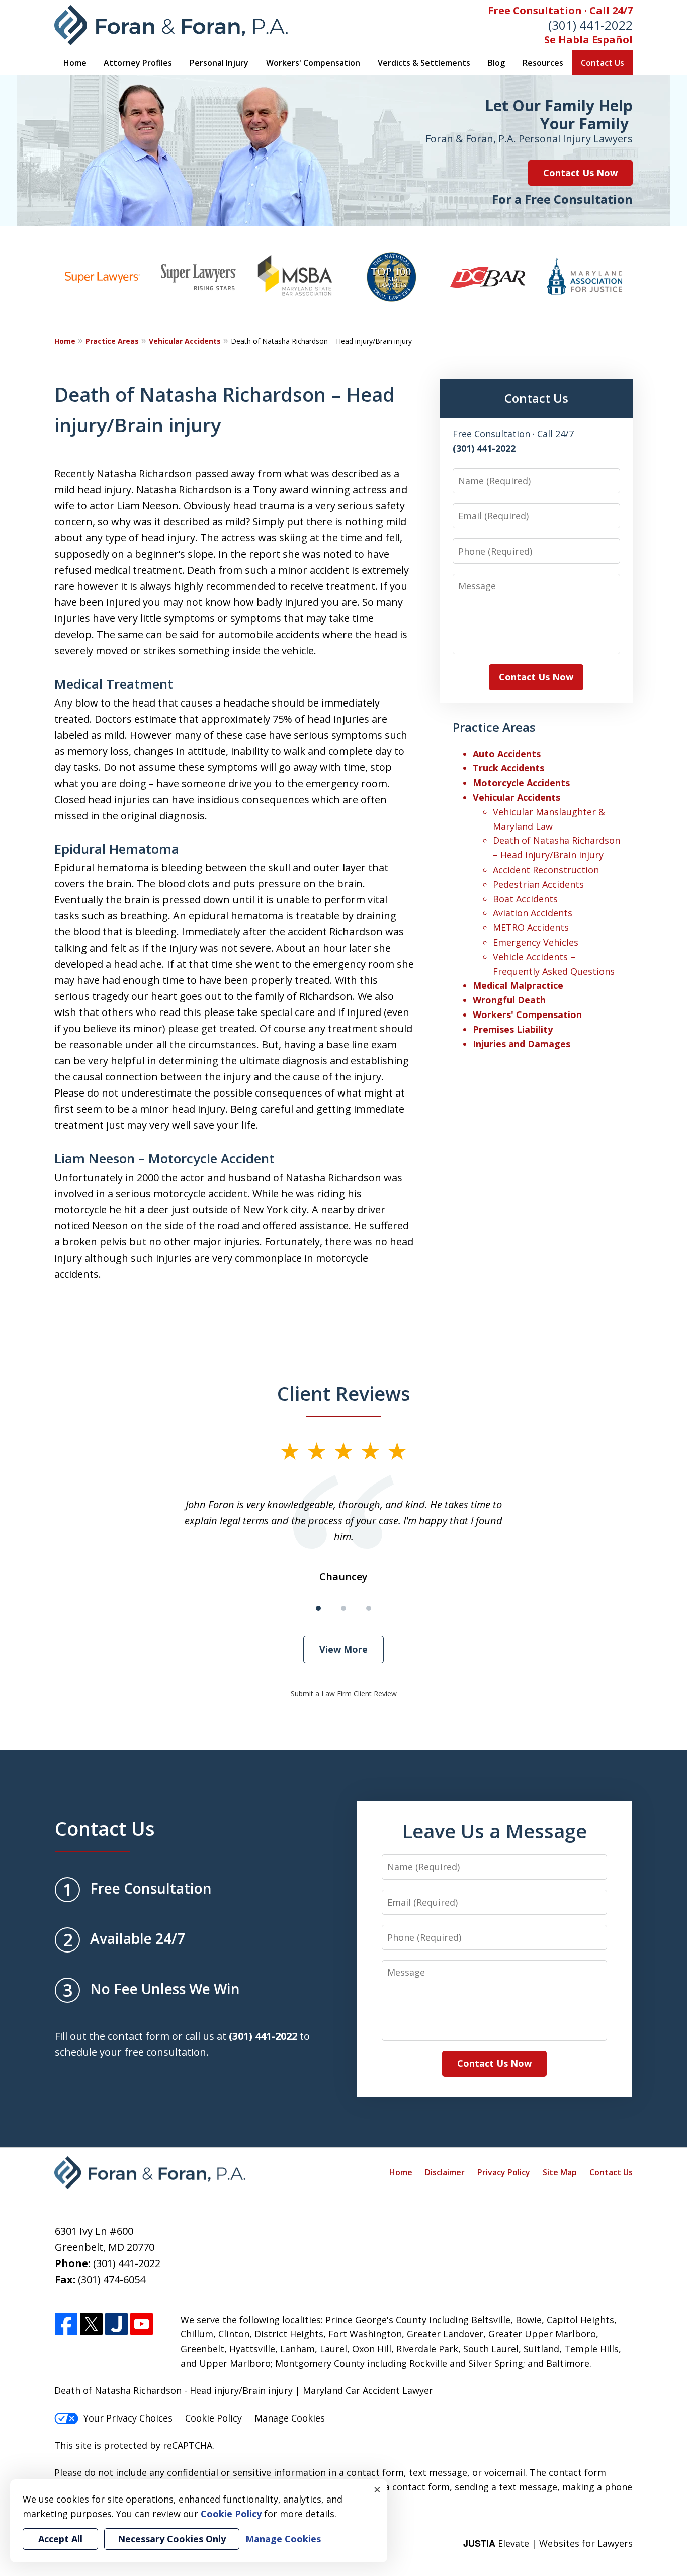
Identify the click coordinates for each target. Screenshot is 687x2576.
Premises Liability (513, 1029)
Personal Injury (219, 63)
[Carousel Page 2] (343, 1608)
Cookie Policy (213, 2418)
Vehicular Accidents (185, 341)
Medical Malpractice (518, 985)
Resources (543, 63)
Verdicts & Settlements (424, 63)
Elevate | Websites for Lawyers (548, 2543)
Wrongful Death (509, 1000)
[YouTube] (142, 2325)
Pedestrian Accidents (538, 884)
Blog (496, 63)
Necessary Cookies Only (172, 2539)
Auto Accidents (507, 754)
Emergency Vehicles (536, 942)
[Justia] (116, 2325)
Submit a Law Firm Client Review (344, 1694)
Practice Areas (112, 341)
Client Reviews (344, 1393)
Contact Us (603, 63)
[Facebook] (66, 2325)
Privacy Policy (504, 2172)
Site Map (560, 2172)
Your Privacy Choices (128, 2418)
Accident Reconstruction (546, 870)
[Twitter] (91, 2325)
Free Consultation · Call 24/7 (560, 10)
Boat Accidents (525, 899)
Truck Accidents (508, 768)
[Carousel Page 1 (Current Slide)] (318, 1608)
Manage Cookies (290, 2418)
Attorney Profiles (138, 63)
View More (343, 1649)
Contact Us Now (580, 173)
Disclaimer (445, 2172)
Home (75, 63)
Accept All (60, 2539)
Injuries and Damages (522, 1044)
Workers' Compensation (313, 63)
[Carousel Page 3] (369, 1608)
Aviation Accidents (533, 913)
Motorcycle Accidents (521, 783)
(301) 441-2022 (590, 25)
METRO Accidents (531, 927)
